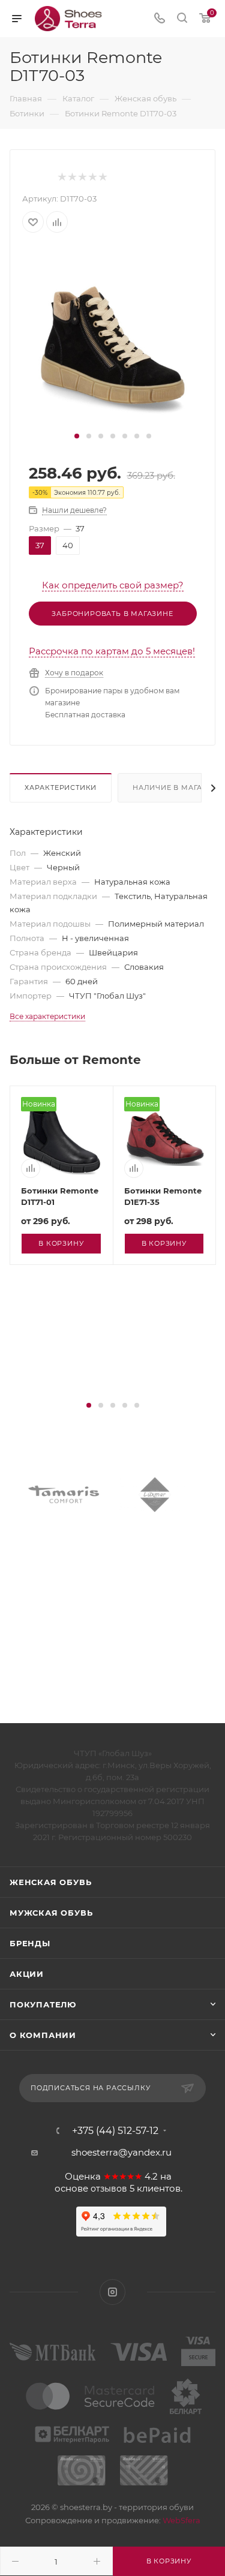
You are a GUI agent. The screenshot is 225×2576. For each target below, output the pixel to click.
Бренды (30, 1943)
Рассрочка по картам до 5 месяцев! (112, 651)
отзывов (109, 2189)
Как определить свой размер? (113, 585)
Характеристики (61, 787)
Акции (27, 1974)
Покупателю (43, 2004)
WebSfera (181, 2520)
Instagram (112, 2292)
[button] (77, 436)
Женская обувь (50, 1882)
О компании (43, 2035)
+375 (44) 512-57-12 (115, 2131)
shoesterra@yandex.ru (121, 2152)
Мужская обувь (51, 1913)
